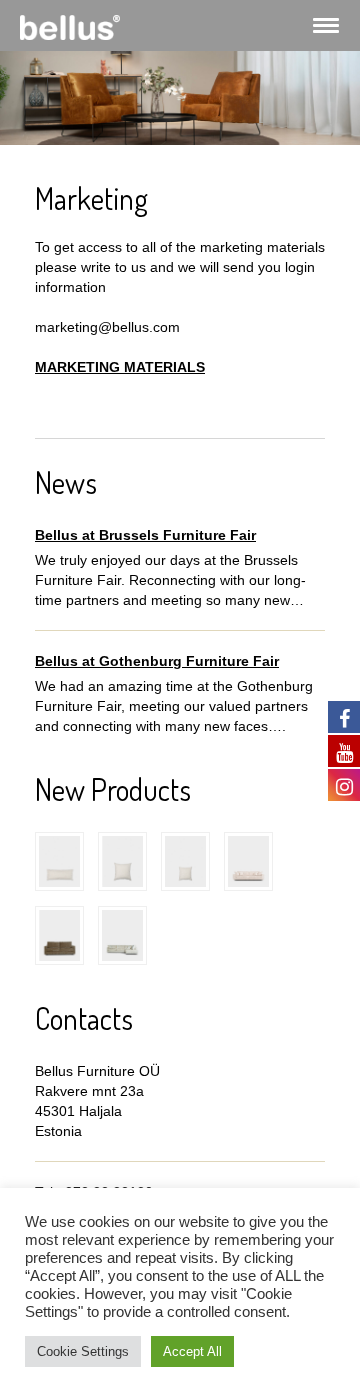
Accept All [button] (192, 1351)
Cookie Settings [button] (83, 1351)
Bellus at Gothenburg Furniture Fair (157, 661)
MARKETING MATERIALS (120, 367)
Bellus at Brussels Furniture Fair (145, 535)
